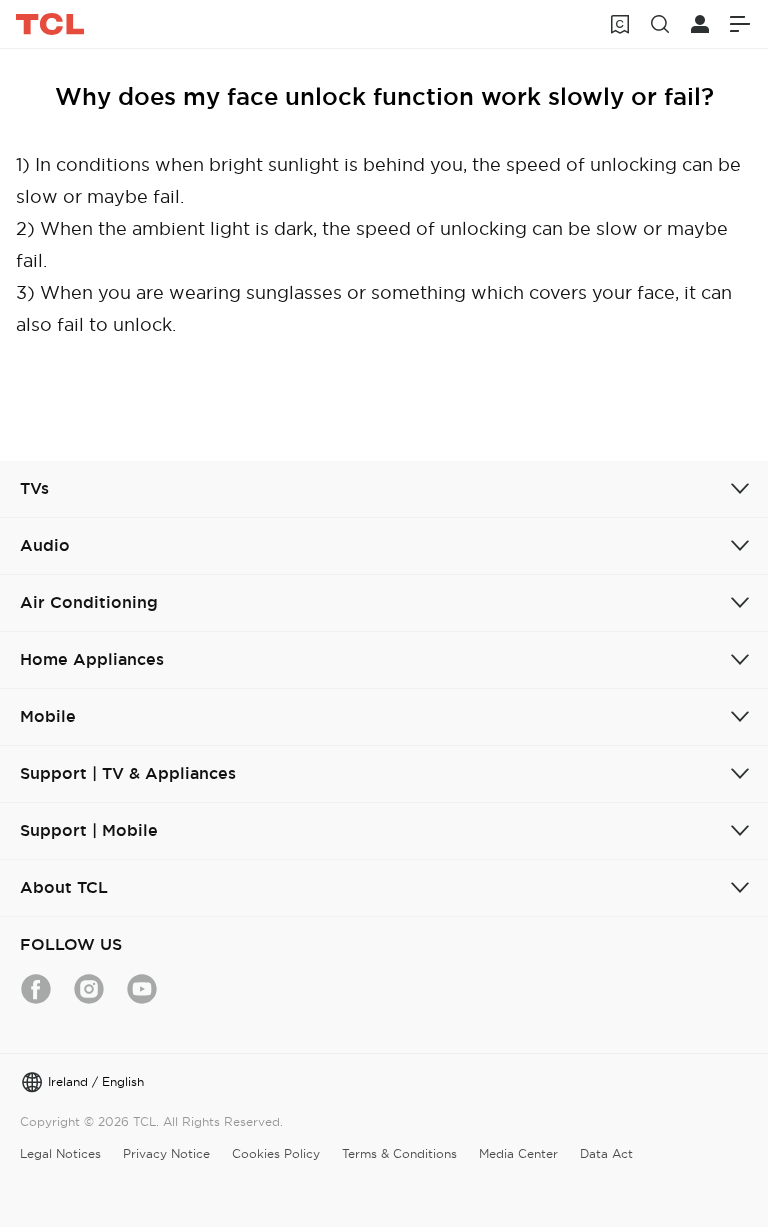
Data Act (606, 1153)
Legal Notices (60, 1153)
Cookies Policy (276, 1153)
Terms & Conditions (399, 1153)
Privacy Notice (166, 1153)
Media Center (518, 1153)
